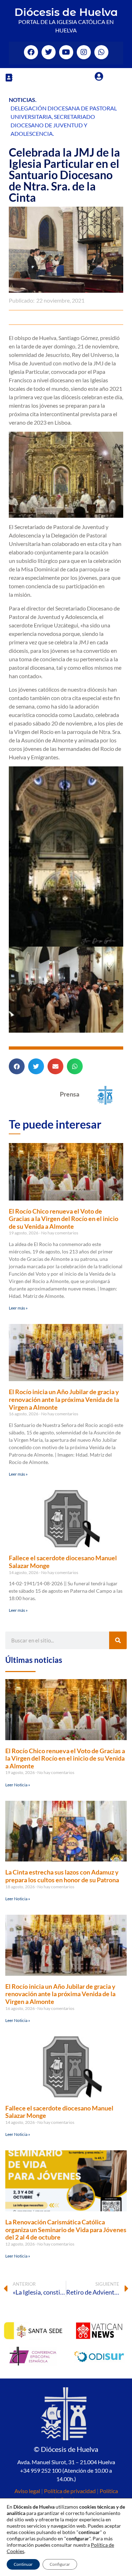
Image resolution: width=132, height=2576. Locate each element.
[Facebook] (31, 52)
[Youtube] (66, 52)
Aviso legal (27, 2491)
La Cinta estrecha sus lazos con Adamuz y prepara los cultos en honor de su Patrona (62, 1876)
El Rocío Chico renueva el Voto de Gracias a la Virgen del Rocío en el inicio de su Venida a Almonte (64, 1219)
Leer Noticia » (18, 1785)
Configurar (60, 2564)
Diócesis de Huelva (66, 12)
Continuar (23, 2564)
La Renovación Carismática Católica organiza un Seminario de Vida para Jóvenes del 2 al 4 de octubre (66, 2229)
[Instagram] (84, 52)
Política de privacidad (70, 2491)
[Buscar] (118, 1640)
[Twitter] (49, 52)
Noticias (22, 100)
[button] (9, 77)
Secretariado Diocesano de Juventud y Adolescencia (53, 125)
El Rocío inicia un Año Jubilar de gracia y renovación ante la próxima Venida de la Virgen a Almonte (64, 1399)
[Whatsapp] (101, 52)
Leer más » (18, 1308)
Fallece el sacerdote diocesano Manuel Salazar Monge (63, 1562)
